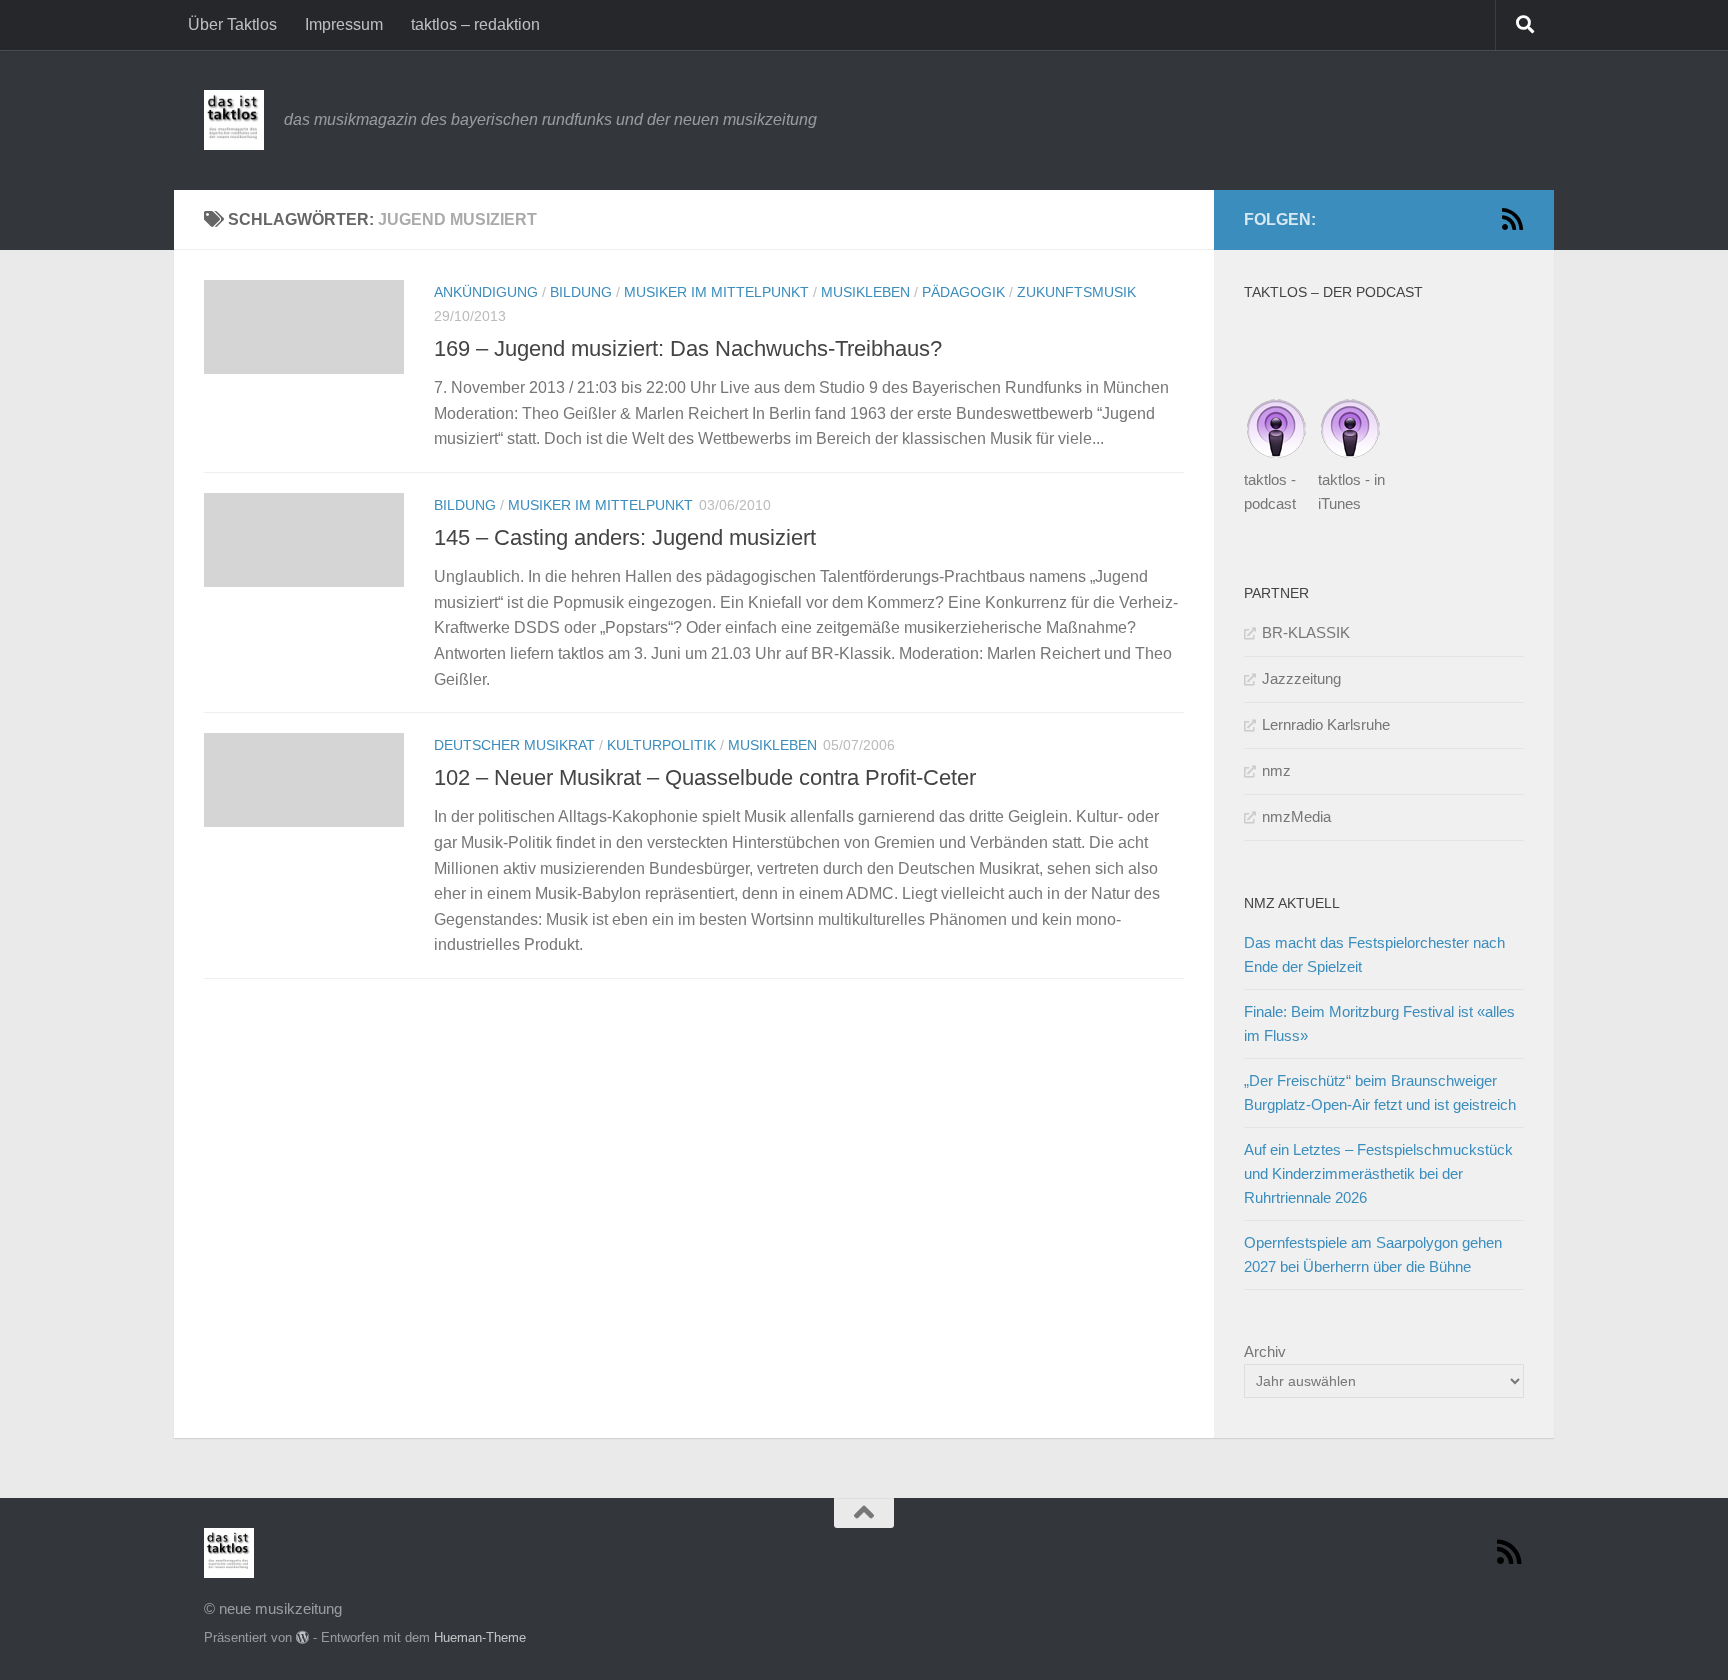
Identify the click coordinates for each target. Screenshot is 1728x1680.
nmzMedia (1296, 816)
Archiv (1265, 1351)
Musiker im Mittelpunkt (716, 292)
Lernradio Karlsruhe (1326, 724)
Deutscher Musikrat (514, 745)
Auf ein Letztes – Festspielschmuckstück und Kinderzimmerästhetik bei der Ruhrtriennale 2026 (1378, 1173)
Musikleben (865, 292)
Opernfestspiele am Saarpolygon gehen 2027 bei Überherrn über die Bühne (1373, 1254)
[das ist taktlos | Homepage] (234, 120)
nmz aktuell (1292, 903)
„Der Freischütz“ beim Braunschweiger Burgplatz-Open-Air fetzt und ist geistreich (1380, 1092)
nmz (1276, 770)
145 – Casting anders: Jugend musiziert (625, 537)
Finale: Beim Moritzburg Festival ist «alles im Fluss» (1379, 1023)
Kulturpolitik (661, 745)
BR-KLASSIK (1306, 632)
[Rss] (1512, 219)
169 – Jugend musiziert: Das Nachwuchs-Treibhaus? (688, 348)
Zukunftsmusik (1076, 292)
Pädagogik (963, 292)
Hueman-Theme (480, 1637)
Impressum (344, 24)
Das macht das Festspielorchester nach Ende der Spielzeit (1374, 954)
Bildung (581, 292)
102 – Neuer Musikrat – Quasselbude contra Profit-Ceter (705, 777)
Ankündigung (486, 292)
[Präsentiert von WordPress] (302, 1637)
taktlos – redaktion (475, 24)
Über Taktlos (232, 24)
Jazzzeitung (1301, 678)
